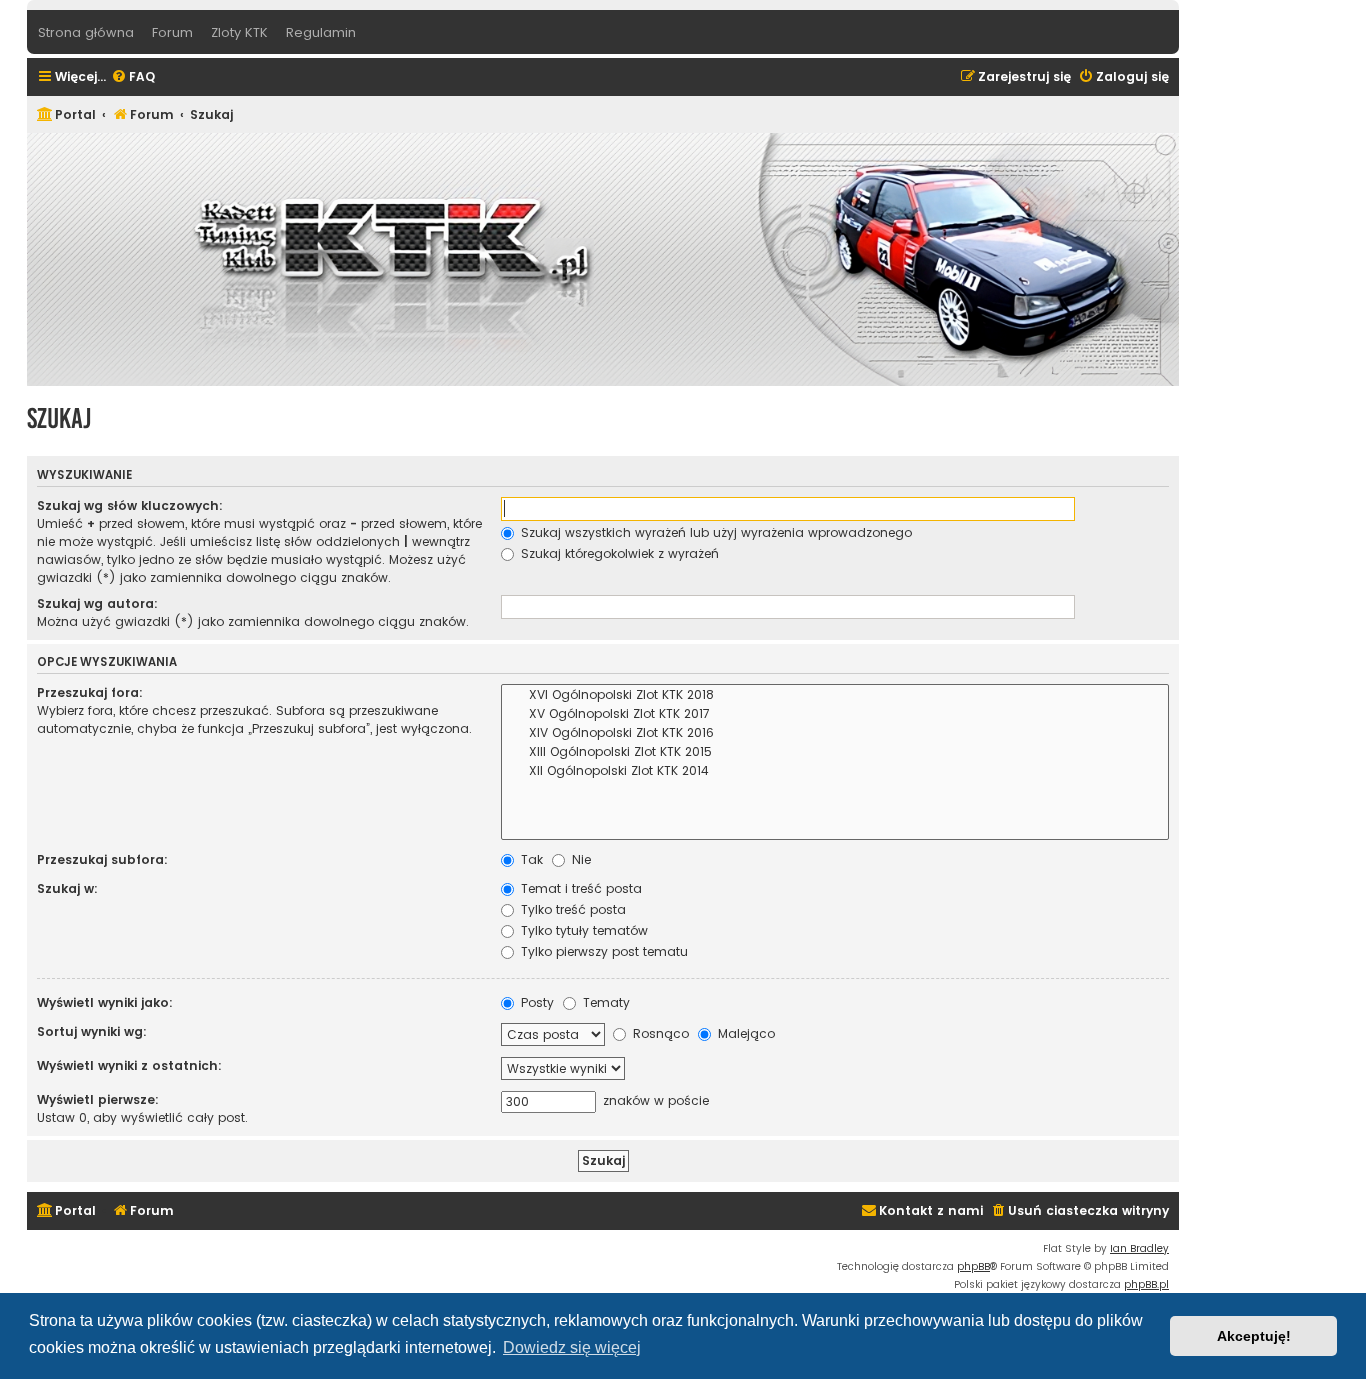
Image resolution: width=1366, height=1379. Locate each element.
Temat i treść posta (579, 888)
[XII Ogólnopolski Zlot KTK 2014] (835, 771)
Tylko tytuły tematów (582, 930)
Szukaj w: (67, 888)
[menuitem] (133, 77)
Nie (579, 859)
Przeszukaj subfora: (102, 859)
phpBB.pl (1146, 1284)
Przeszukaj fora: (90, 692)
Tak (530, 859)
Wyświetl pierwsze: (98, 1099)
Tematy (604, 1002)
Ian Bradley (1139, 1248)
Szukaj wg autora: (97, 603)
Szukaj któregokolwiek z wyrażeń (618, 553)
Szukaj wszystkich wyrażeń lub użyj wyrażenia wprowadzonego (714, 532)
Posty (535, 1002)
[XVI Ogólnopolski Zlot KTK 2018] (835, 695)
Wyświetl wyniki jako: (105, 1002)
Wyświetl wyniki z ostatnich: (129, 1065)
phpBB (973, 1266)
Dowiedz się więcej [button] (572, 1347)
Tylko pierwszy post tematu (602, 951)
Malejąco (744, 1033)
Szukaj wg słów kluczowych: (130, 505)
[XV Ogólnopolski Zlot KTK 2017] (835, 714)
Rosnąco (659, 1033)
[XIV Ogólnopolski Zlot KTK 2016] (835, 733)
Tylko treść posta (571, 909)
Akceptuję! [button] (1254, 1336)
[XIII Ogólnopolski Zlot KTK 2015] (835, 752)
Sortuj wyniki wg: (92, 1031)
